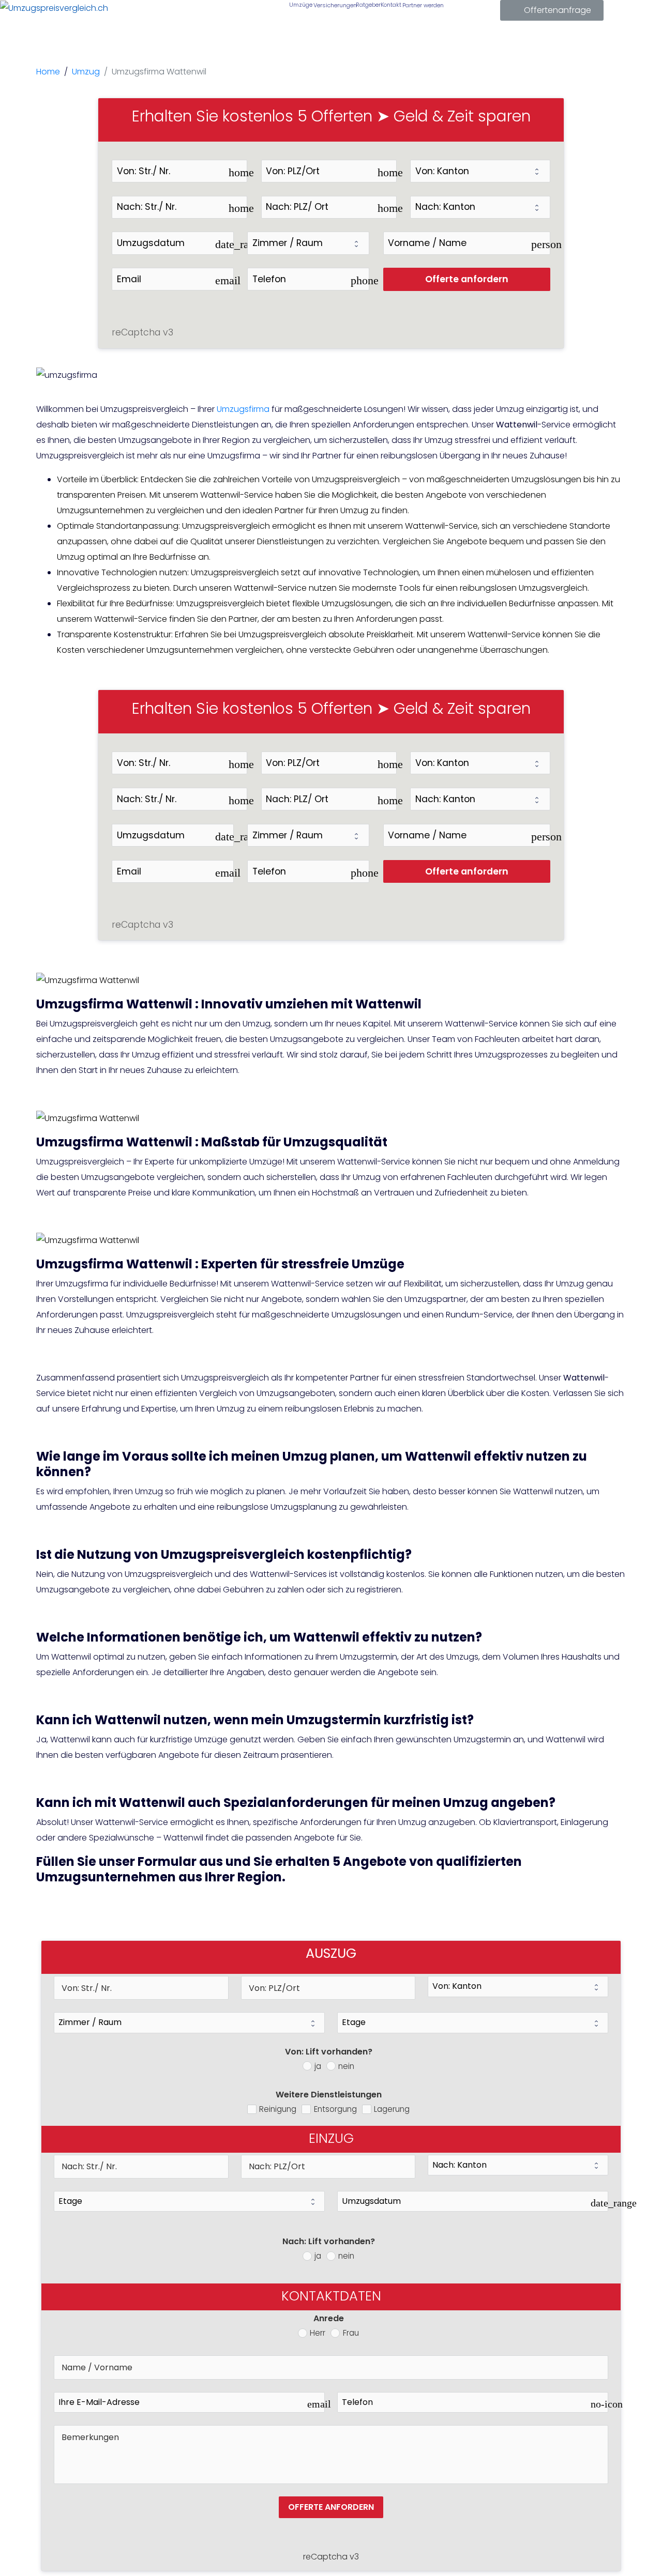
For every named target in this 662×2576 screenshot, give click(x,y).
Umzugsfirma (243, 409)
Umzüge (300, 5)
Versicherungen (334, 5)
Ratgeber (367, 5)
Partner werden (422, 5)
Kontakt (390, 5)
